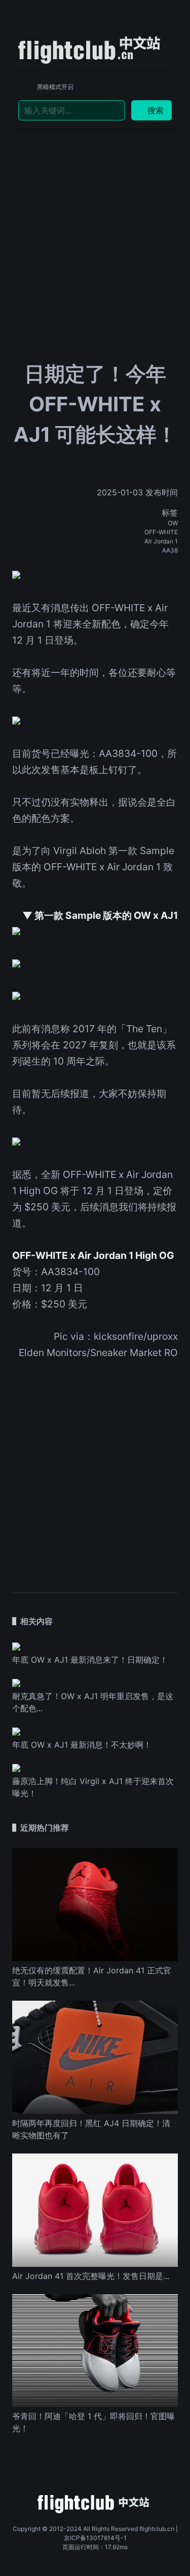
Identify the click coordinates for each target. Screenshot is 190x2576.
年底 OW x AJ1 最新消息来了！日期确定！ (90, 1660)
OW (173, 523)
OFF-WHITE (161, 532)
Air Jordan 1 (161, 541)
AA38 (170, 550)
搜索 (156, 110)
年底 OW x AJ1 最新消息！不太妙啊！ (82, 1745)
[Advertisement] (95, 213)
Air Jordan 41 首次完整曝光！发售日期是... (91, 2276)
